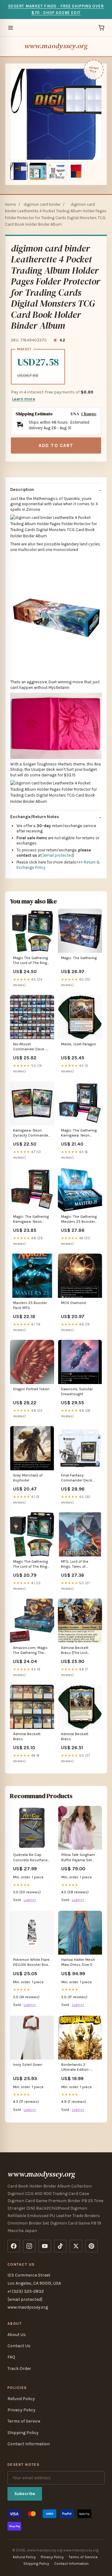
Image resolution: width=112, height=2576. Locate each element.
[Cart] (101, 28)
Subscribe (25, 2494)
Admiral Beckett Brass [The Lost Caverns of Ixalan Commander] (76, 1651)
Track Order (19, 2369)
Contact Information (29, 2444)
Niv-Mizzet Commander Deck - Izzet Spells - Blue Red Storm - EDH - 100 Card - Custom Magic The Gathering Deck (32, 1047)
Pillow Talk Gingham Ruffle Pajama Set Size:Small (78, 1858)
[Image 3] (57, 171)
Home (10, 204)
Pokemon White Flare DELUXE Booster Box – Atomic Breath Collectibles (32, 1963)
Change (89, 414)
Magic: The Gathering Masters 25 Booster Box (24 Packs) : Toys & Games (79, 1220)
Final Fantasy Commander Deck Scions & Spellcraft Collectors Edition (78, 1478)
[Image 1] (19, 171)
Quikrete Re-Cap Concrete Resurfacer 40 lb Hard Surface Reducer (31, 1858)
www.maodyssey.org (56, 46)
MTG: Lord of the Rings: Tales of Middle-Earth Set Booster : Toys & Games (75, 1564)
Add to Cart (56, 445)
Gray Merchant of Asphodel (28, 1478)
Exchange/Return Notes (35, 817)
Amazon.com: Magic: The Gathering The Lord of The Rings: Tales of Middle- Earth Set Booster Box (32, 1651)
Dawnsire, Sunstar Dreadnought (77, 1392)
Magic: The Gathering (79, 958)
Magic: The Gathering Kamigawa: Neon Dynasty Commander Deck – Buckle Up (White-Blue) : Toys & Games (79, 1133)
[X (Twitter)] (76, 2246)
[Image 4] (76, 171)
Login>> (30, 1900)
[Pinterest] (91, 2246)
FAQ (11, 2357)
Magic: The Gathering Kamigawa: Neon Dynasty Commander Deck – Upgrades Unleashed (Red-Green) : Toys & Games (31, 1220)
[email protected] (58, 855)
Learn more (24, 399)
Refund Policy (21, 2399)
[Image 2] (38, 171)
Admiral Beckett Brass (27, 1736)
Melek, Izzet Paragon (79, 1044)
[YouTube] (45, 2246)
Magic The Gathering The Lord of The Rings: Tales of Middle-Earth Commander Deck (32, 961)
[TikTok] (60, 2246)
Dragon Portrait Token (31, 1389)
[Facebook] (14, 2246)
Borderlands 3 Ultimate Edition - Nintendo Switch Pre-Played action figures (79, 2067)
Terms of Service (24, 2421)
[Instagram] (29, 2246)
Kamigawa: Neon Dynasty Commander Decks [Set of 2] (31, 1133)
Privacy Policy (21, 2410)
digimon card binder (42, 204)
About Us (17, 2335)
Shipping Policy (23, 2433)
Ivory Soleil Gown (28, 2065)
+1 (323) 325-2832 (26, 2291)
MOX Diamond (73, 1303)
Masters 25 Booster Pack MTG (30, 1305)
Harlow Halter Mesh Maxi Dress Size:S (78, 1962)
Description (22, 490)
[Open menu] (11, 28)
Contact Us (19, 2346)
